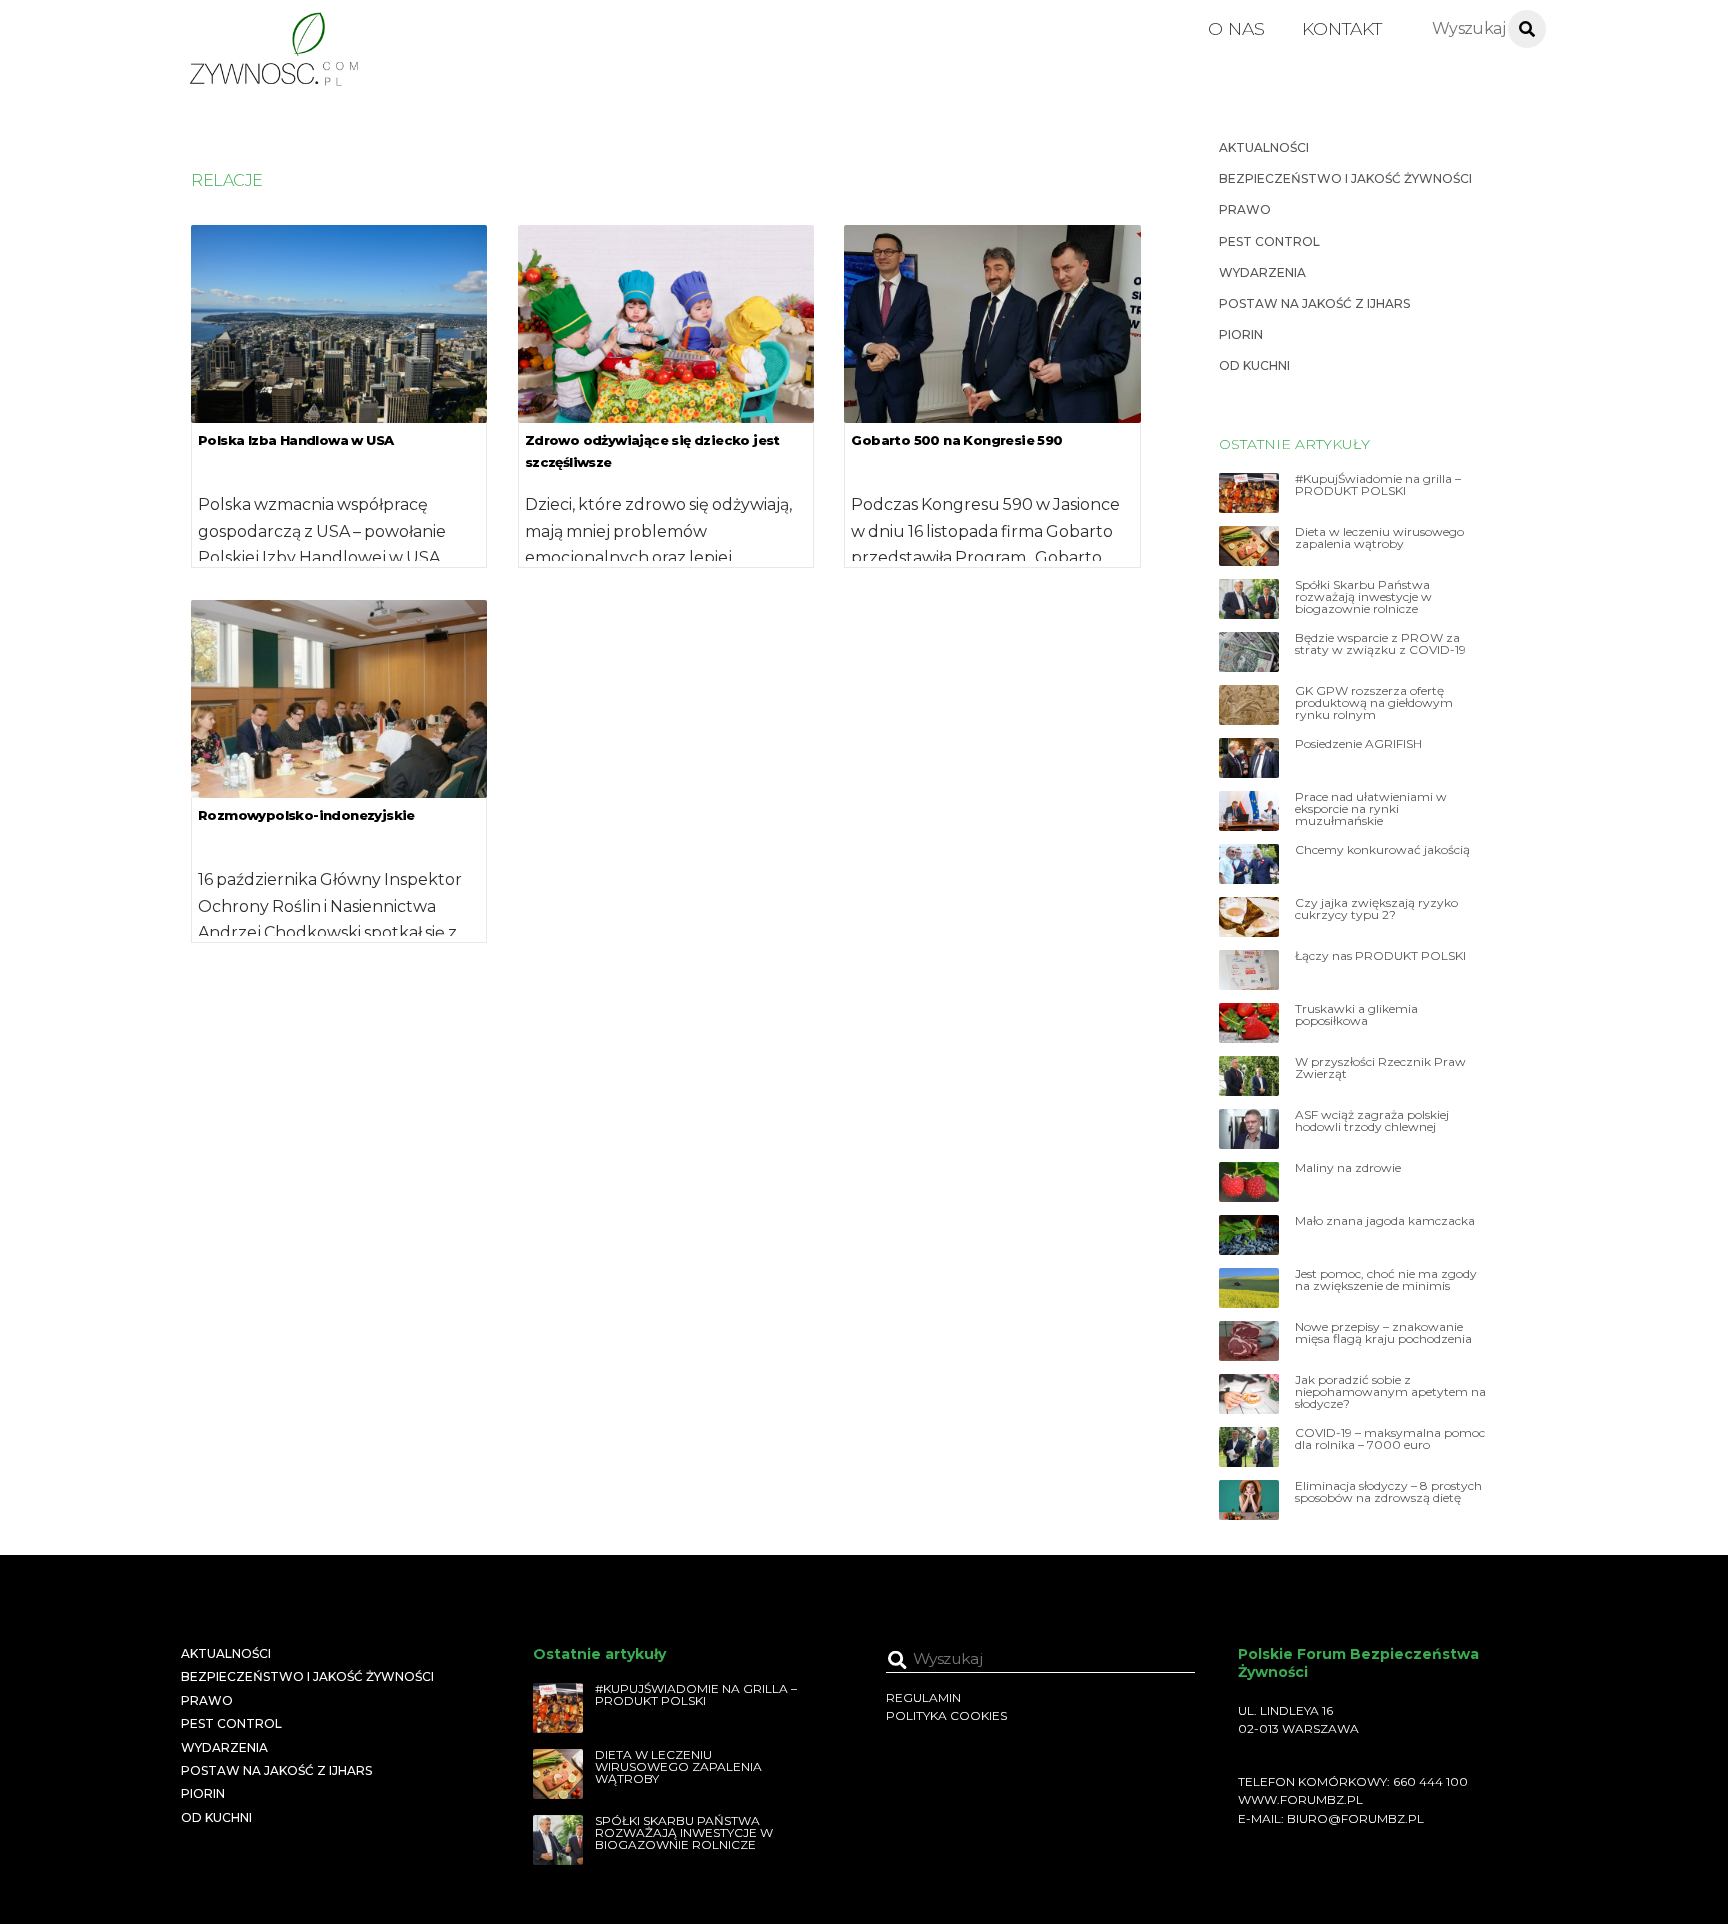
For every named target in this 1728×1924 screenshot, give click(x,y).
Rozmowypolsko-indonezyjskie (306, 815)
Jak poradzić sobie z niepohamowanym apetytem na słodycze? (1390, 1392)
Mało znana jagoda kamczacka (1385, 1221)
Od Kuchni (1254, 365)
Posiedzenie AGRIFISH (1358, 744)
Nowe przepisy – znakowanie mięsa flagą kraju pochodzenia (1383, 1333)
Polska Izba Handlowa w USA (295, 440)
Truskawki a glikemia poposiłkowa (1356, 1015)
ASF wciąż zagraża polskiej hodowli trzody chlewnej (1372, 1121)
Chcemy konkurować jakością (1382, 850)
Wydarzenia (1262, 272)
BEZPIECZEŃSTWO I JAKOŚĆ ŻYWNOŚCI (1345, 178)
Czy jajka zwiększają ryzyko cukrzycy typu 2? (1376, 909)
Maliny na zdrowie (1348, 1168)
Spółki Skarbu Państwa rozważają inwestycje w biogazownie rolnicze (1363, 597)
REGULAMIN (923, 1697)
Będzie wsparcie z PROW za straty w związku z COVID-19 (1380, 644)
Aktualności (1264, 147)
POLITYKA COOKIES (946, 1715)
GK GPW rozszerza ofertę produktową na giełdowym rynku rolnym (1374, 703)
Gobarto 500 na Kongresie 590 (956, 440)
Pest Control (1269, 241)
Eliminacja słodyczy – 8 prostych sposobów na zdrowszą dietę (1388, 1492)
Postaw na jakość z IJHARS (1314, 303)
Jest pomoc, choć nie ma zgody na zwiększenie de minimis (1386, 1280)
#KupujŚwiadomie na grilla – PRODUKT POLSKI (1378, 485)
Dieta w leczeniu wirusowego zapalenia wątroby (1379, 538)
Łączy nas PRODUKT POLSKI (1380, 956)
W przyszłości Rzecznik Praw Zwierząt (1380, 1068)
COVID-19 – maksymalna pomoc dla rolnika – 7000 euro (1390, 1439)
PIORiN (1241, 334)
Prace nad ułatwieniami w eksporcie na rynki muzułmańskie (1371, 809)
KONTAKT (1342, 28)
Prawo (1245, 209)
